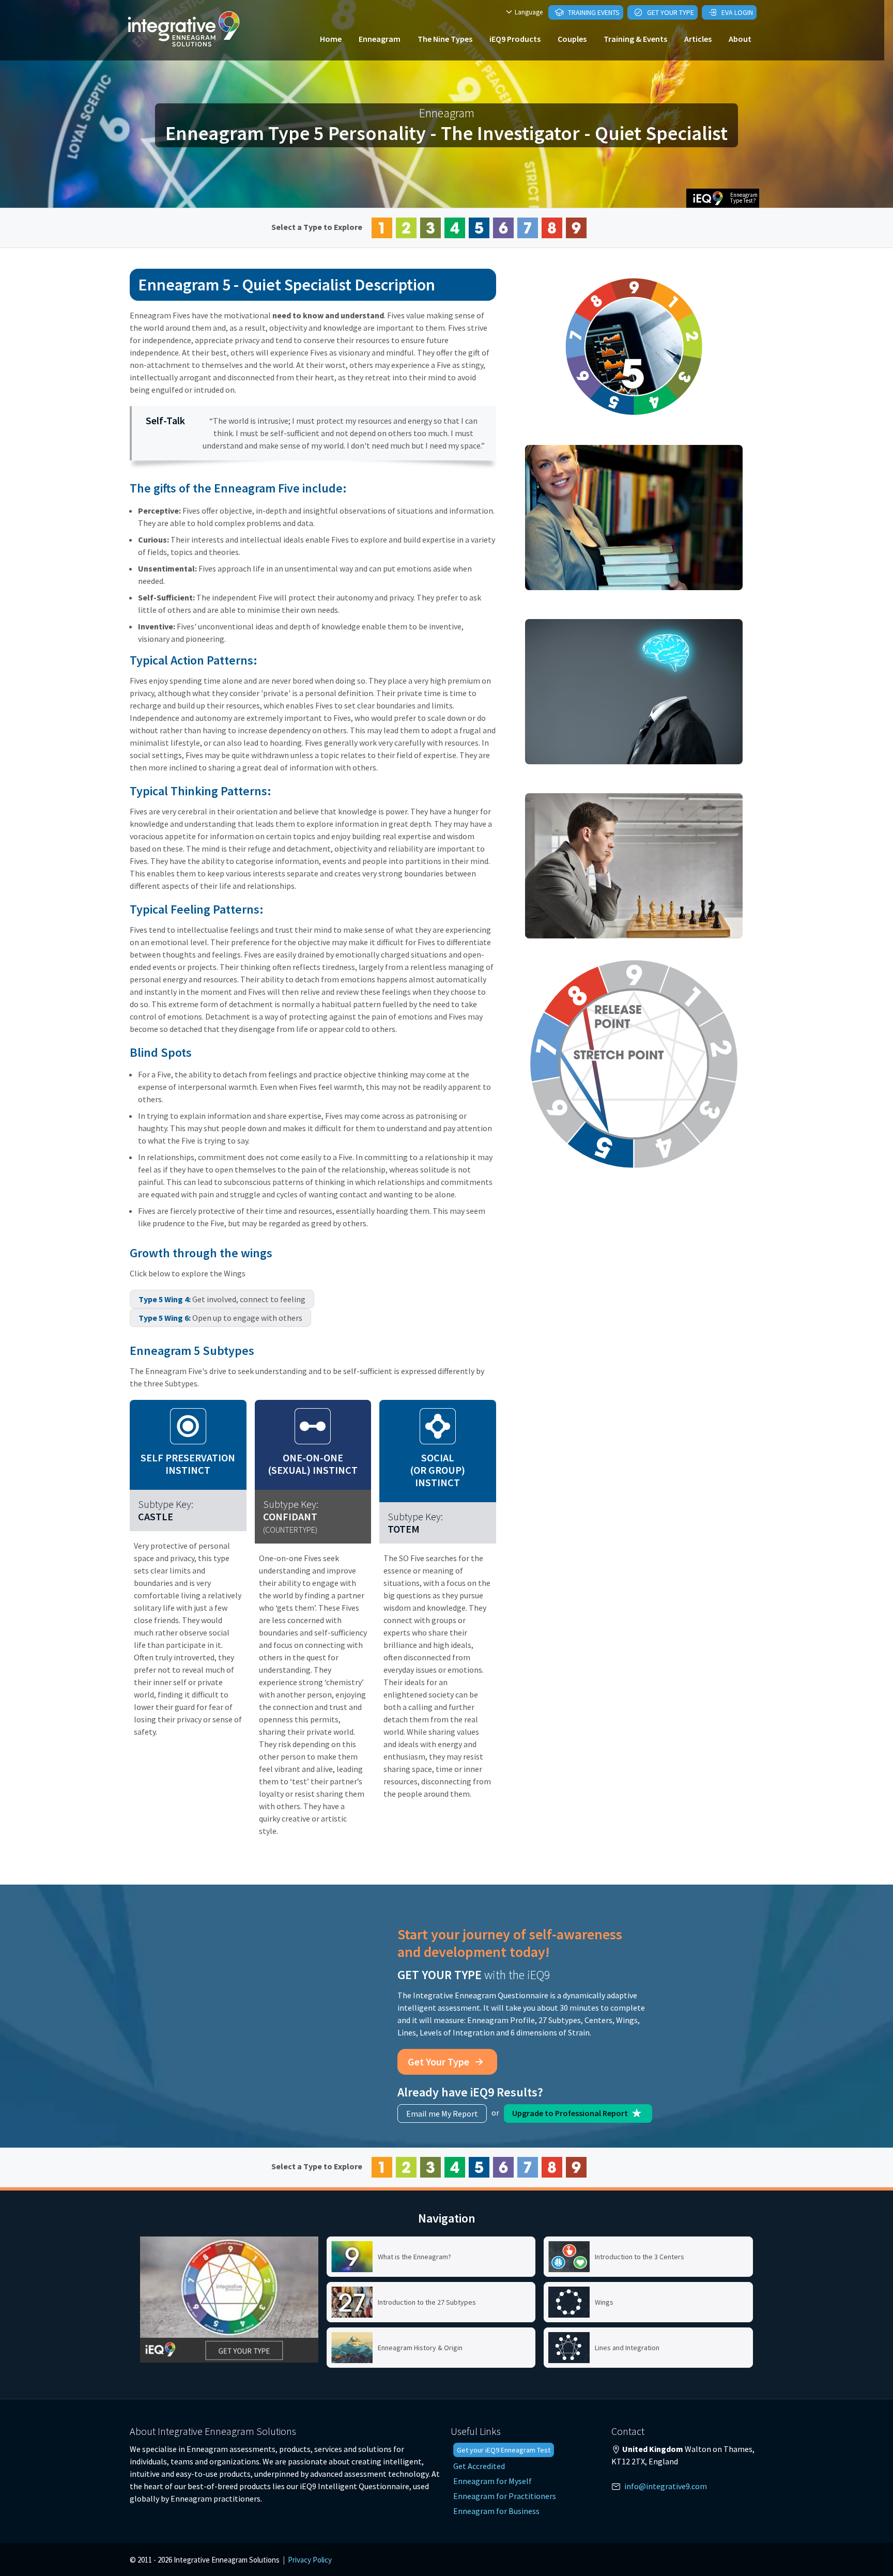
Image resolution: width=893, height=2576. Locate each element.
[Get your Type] (229, 2300)
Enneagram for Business (496, 2511)
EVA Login (736, 12)
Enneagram (380, 39)
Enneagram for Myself (492, 2481)
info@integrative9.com (666, 2486)
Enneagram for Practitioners (505, 2496)
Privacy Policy (310, 2560)
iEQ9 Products (515, 39)
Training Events (593, 12)
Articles (698, 39)
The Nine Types (445, 39)
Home (331, 39)
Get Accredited (479, 2466)
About (740, 39)
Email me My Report (442, 2114)
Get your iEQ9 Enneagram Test (504, 2450)
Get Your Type (670, 12)
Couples (572, 39)
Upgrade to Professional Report (571, 2113)
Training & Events (635, 39)
